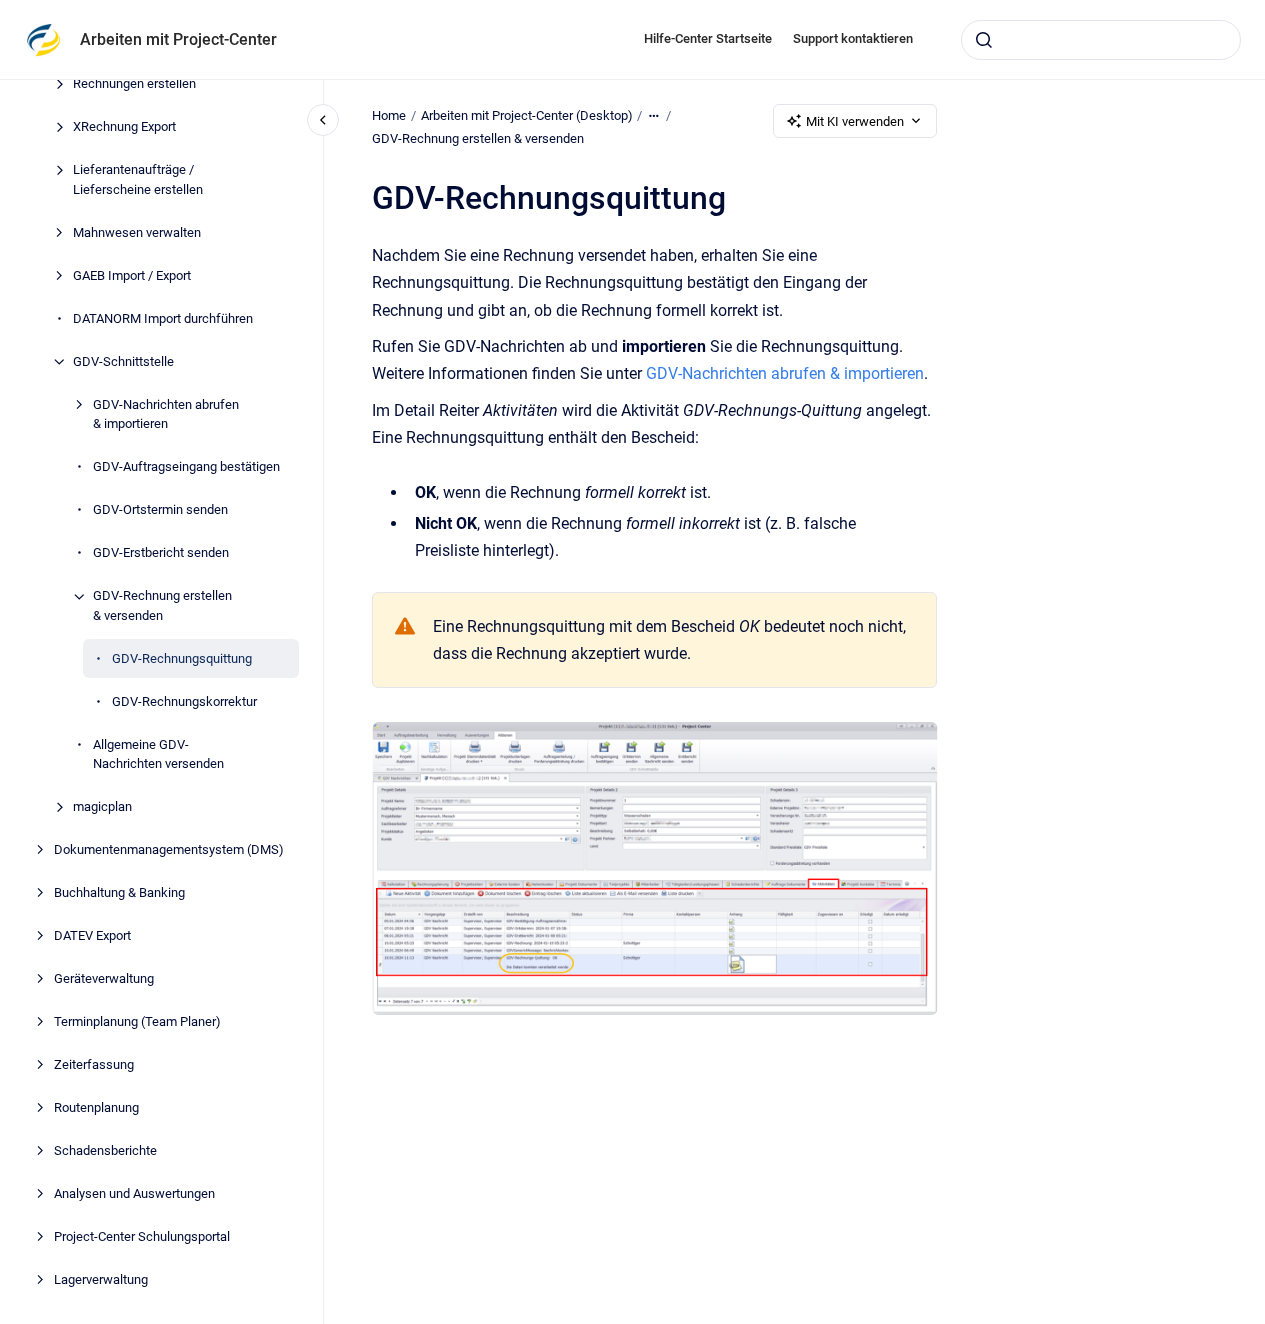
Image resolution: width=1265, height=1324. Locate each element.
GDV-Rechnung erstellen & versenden (162, 606)
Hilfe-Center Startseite (708, 38)
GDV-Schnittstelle (123, 361)
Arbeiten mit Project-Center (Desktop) (527, 115)
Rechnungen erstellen (134, 84)
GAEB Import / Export (132, 275)
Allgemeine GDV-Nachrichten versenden (158, 754)
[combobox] (1101, 40)
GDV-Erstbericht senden (161, 553)
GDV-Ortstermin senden (160, 510)
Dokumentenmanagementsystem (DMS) (169, 850)
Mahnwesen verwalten (137, 232)
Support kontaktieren (853, 38)
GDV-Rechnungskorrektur (184, 701)
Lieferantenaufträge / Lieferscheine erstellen (138, 180)
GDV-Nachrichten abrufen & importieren (166, 414)
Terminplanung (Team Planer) (137, 1022)
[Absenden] (984, 40)
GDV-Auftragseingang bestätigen (186, 467)
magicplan (102, 807)
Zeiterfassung (94, 1065)
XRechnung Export (124, 127)
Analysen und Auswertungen (134, 1194)
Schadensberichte (105, 1151)
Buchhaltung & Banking (119, 893)
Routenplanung (96, 1108)
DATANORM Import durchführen (163, 318)
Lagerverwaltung (101, 1280)
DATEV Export (92, 936)
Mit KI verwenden (855, 121)
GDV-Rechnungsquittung (182, 658)
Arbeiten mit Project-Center (178, 39)
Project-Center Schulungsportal (142, 1237)
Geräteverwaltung (104, 979)
